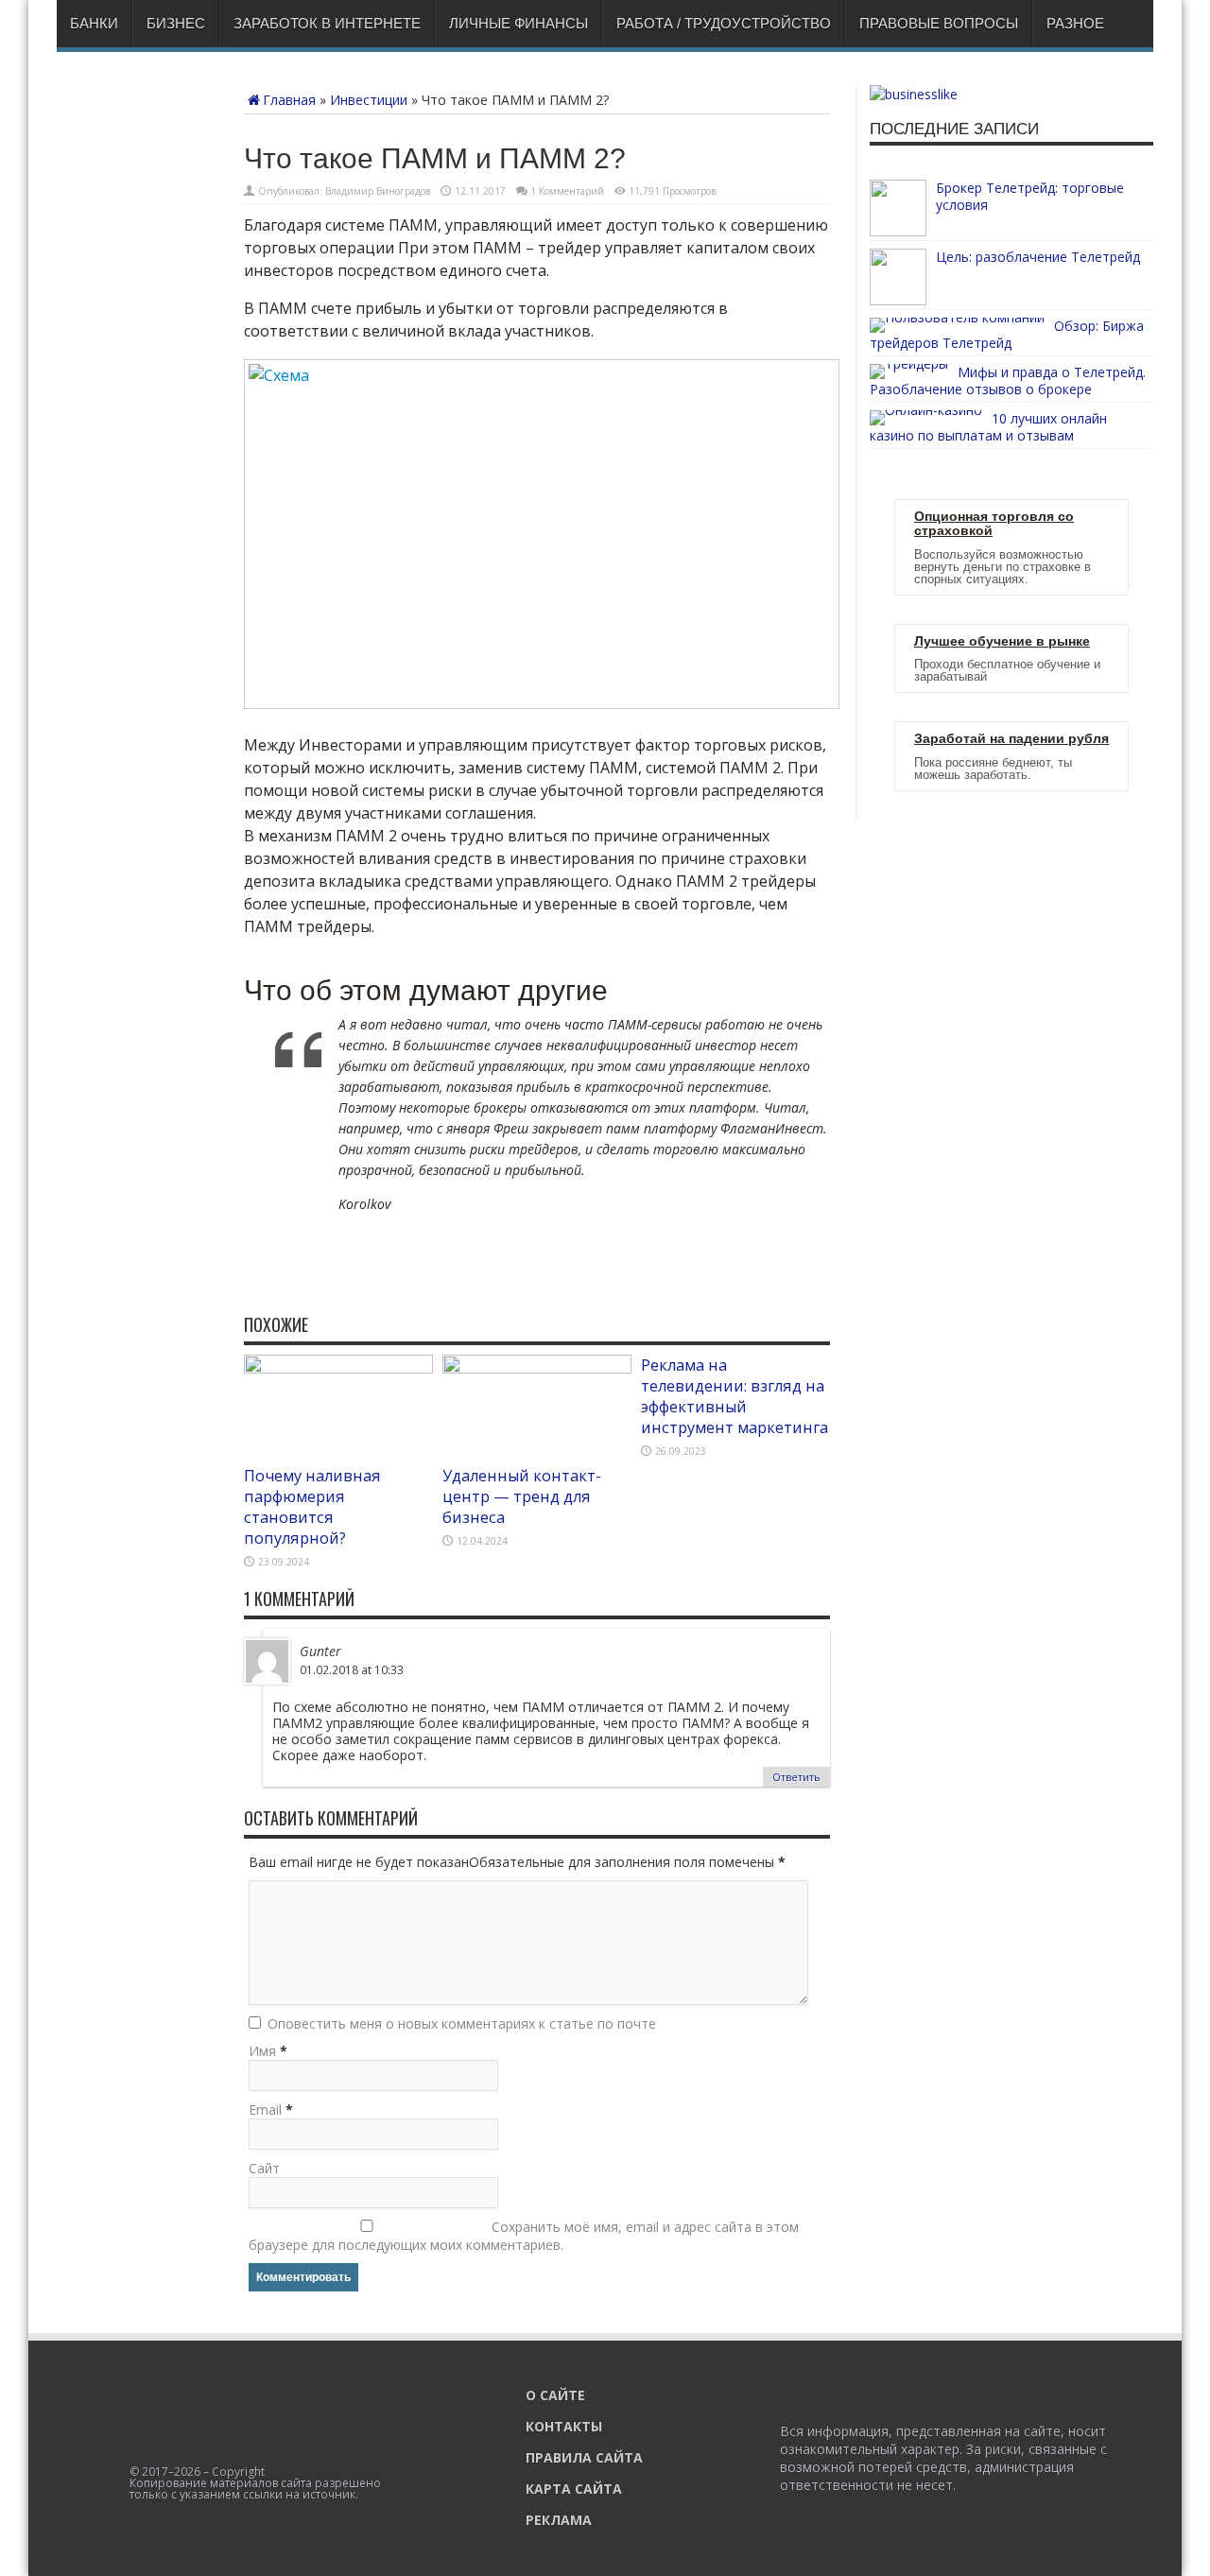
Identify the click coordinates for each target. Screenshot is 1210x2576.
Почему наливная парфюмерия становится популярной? (312, 1507)
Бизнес (176, 23)
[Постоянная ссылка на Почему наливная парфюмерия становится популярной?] (338, 1368)
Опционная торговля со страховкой (994, 524)
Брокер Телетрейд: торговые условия (1030, 196)
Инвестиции (369, 100)
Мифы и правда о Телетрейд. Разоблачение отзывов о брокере (1008, 380)
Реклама (559, 2520)
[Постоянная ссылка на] (898, 231)
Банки (94, 23)
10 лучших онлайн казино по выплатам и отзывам (988, 427)
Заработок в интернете (327, 23)
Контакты (564, 2426)
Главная (289, 100)
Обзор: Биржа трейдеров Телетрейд (1007, 334)
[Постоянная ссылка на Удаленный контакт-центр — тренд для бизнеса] (537, 1368)
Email (265, 2109)
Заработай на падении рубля (1011, 739)
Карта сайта (574, 2489)
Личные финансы (519, 23)
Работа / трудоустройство (724, 23)
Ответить (796, 1777)
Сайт (264, 2168)
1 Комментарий (567, 191)
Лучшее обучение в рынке (1002, 641)
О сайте (555, 2395)
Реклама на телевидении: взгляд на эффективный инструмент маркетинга (735, 1396)
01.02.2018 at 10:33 (352, 1669)
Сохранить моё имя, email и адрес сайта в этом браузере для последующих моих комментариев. (524, 2236)
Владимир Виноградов (378, 191)
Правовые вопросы (939, 23)
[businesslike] (914, 94)
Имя (262, 2051)
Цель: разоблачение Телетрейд (1038, 257)
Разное (1075, 23)
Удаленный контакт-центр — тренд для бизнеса (522, 1496)
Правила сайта (584, 2457)
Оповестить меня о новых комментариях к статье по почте (462, 2023)
